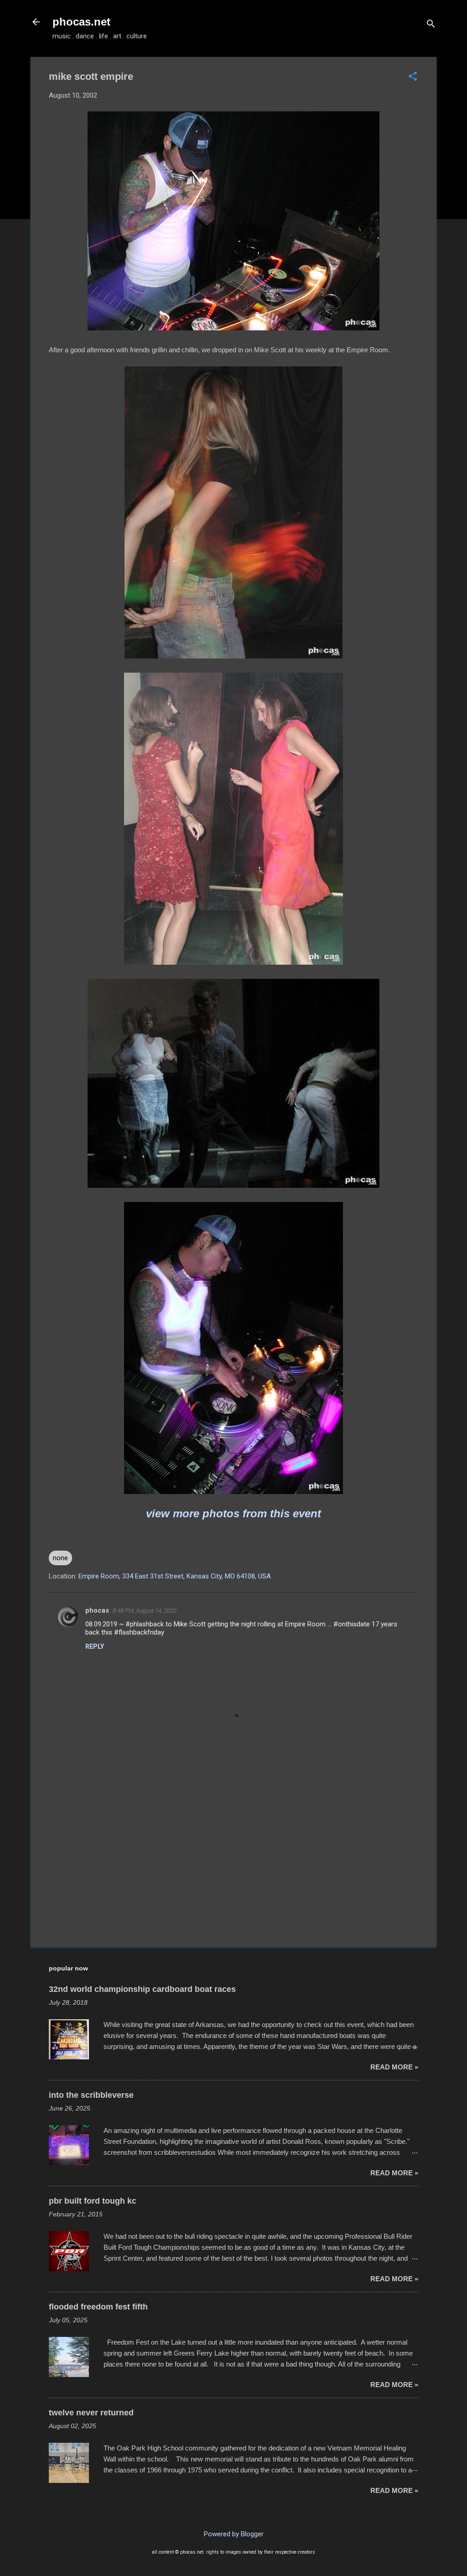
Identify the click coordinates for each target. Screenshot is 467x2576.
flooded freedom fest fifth (98, 2307)
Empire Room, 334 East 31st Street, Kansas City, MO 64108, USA (175, 1576)
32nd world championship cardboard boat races (142, 1989)
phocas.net (81, 22)
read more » (394, 2067)
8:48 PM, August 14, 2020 (145, 1611)
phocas (97, 1610)
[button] (413, 77)
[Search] (431, 25)
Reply (95, 1646)
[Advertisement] (233, 1862)
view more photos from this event (233, 1513)
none (60, 1558)
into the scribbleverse (91, 2095)
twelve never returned (91, 2413)
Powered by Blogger (234, 2534)
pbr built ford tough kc (93, 2201)
